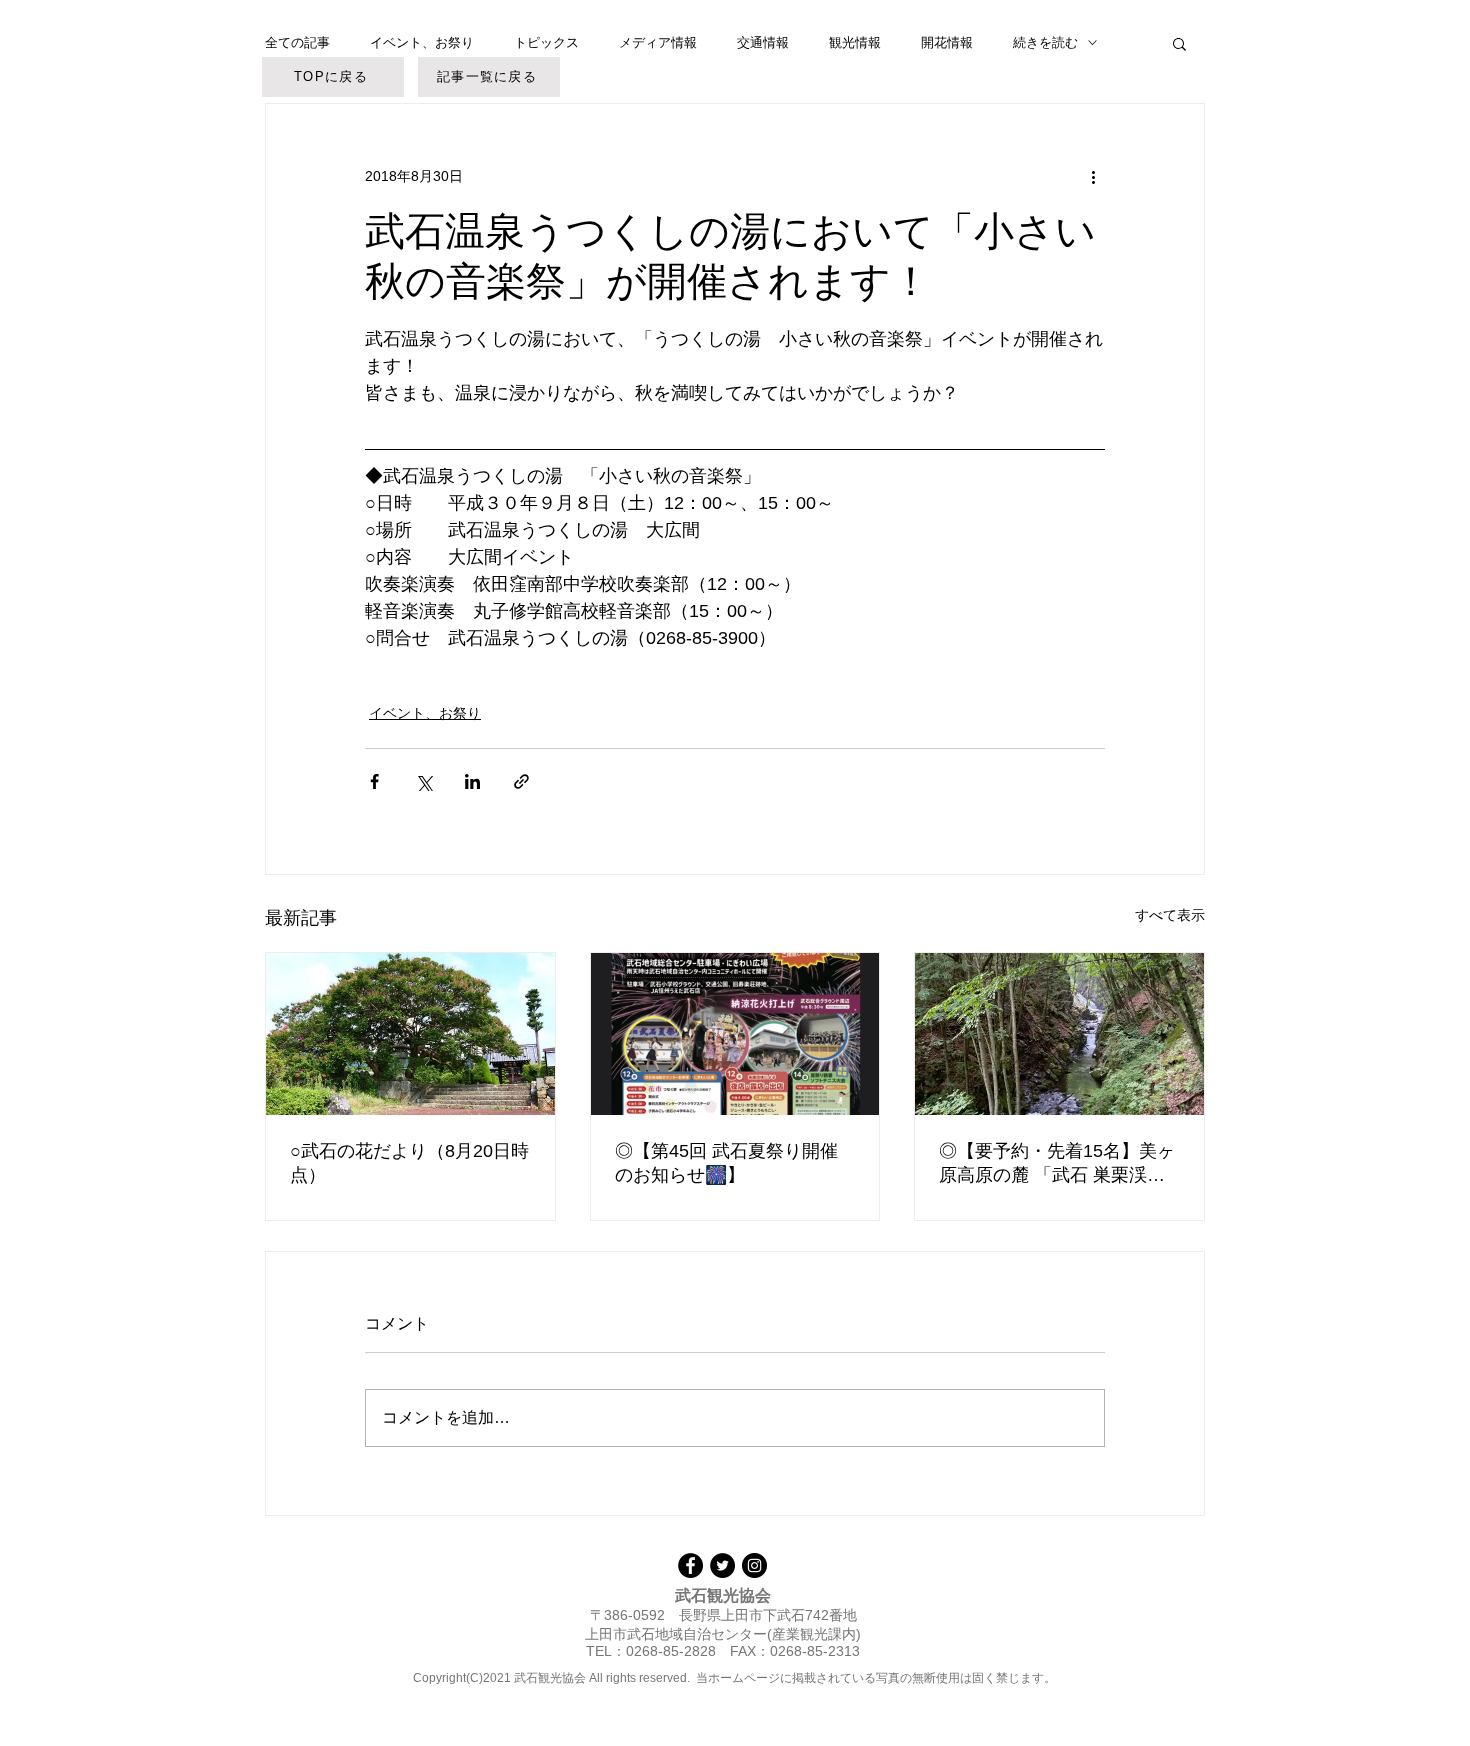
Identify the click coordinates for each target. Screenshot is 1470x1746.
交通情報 (763, 42)
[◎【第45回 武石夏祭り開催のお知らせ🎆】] (735, 1034)
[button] (1179, 43)
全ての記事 (297, 42)
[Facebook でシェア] (374, 781)
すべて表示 (1170, 915)
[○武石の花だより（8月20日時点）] (410, 1034)
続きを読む (1045, 42)
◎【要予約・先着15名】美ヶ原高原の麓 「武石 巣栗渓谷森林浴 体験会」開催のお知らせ (1058, 1164)
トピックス (546, 42)
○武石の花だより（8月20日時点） (409, 1163)
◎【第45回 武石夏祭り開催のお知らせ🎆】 (726, 1163)
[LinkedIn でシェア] (472, 781)
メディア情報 (658, 42)
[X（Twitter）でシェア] (423, 781)
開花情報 (947, 42)
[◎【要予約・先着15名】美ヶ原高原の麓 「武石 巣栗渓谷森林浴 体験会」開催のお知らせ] (1059, 1034)
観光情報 (855, 42)
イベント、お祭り (422, 42)
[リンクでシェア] (521, 781)
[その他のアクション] (1093, 176)
